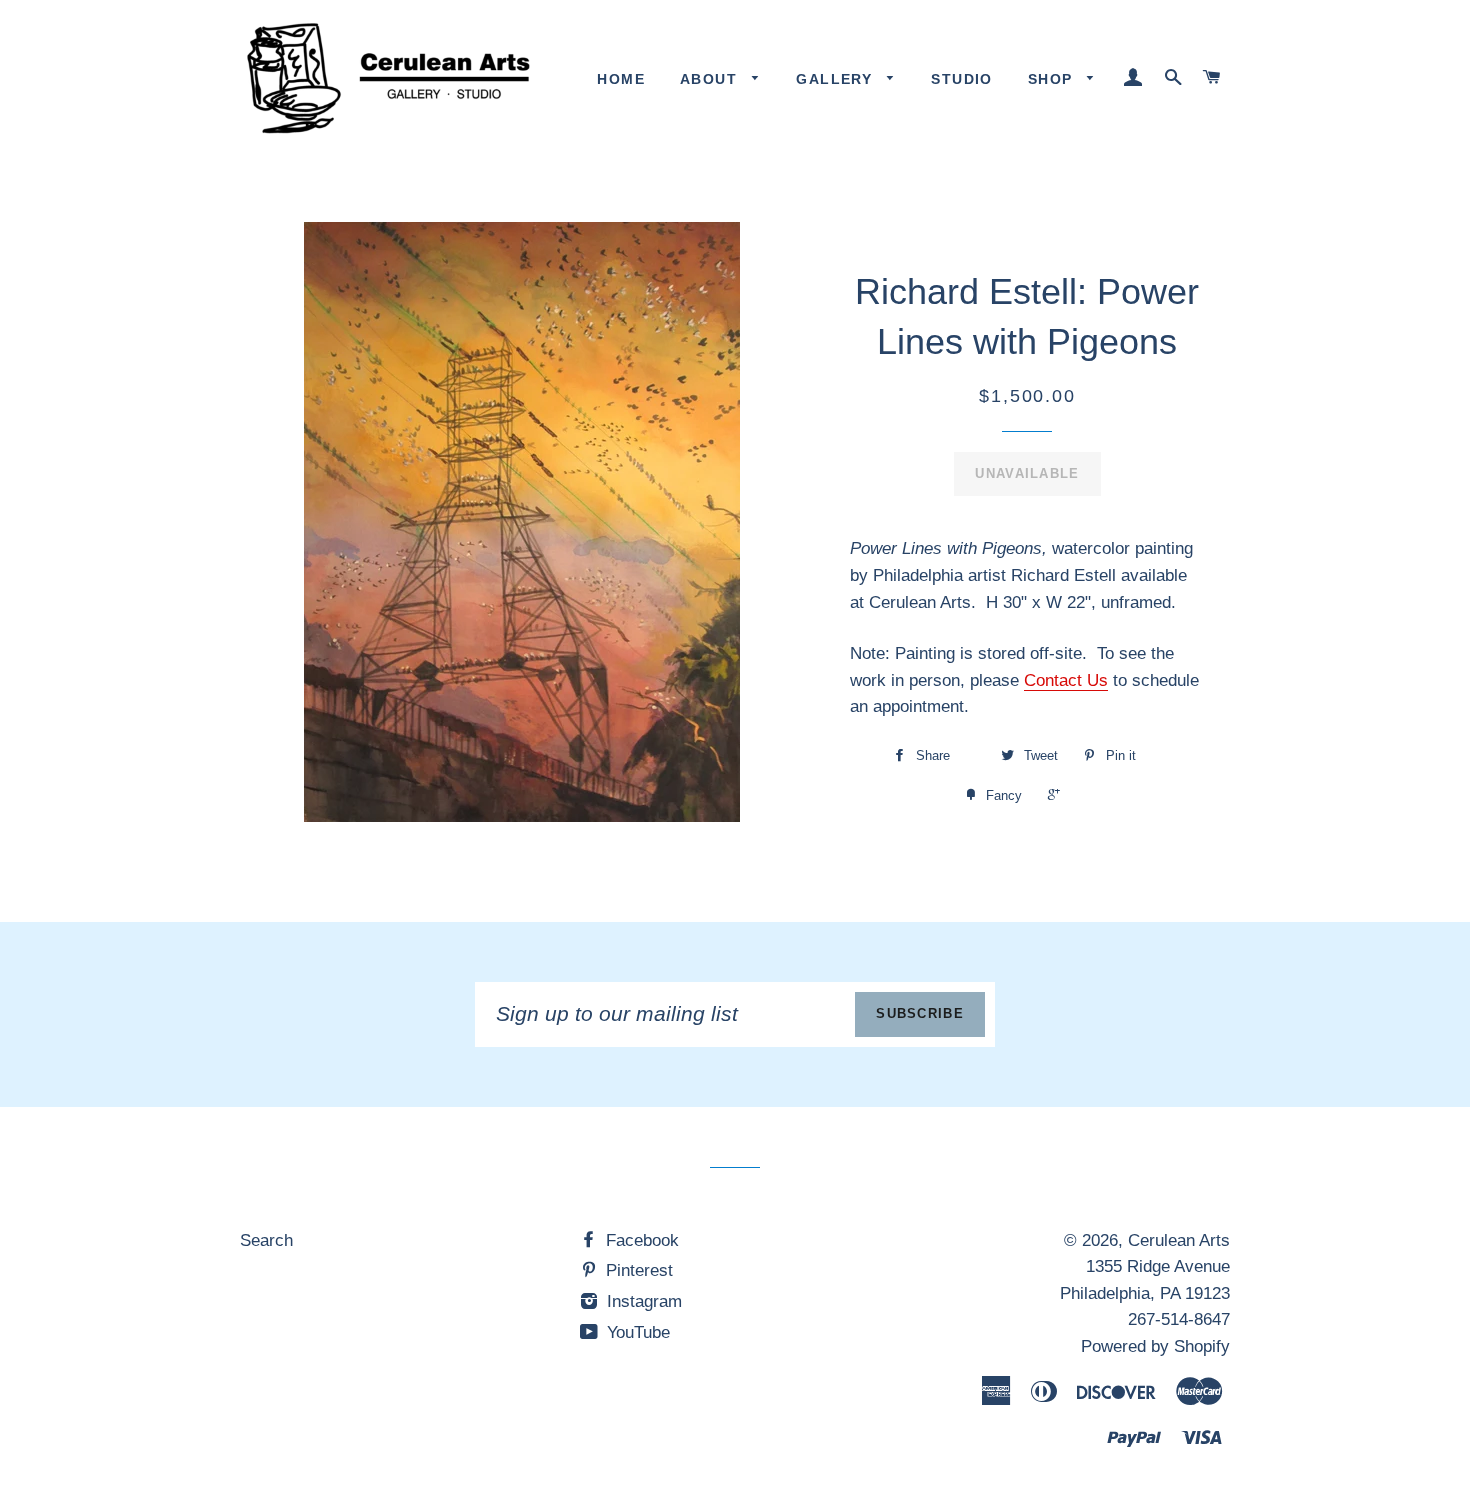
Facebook (640, 1240)
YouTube (636, 1332)
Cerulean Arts (1179, 1240)
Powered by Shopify (1155, 1346)
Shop (1053, 79)
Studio (961, 79)
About (711, 79)
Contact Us (1066, 680)
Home (621, 79)
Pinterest (637, 1270)
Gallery (836, 79)
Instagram (642, 1301)
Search (266, 1240)
